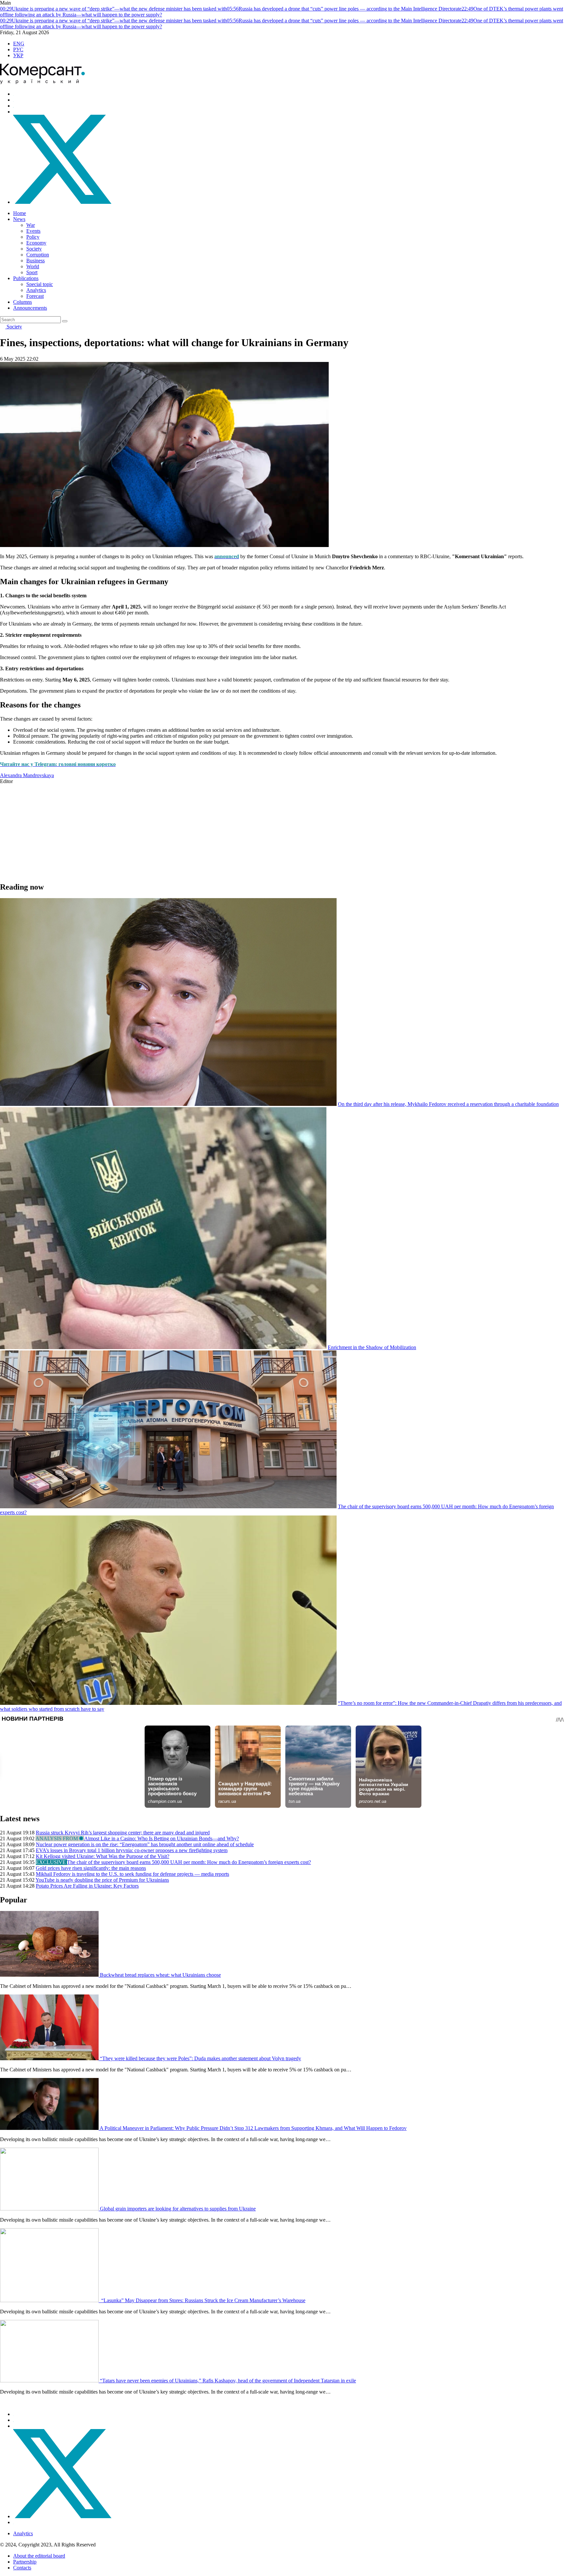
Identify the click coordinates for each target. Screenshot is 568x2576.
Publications (26, 278)
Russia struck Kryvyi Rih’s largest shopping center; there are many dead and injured (123, 1833)
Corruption (38, 255)
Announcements (30, 308)
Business (35, 261)
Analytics (36, 290)
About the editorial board (39, 2556)
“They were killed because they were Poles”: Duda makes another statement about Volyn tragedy (201, 2058)
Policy (33, 237)
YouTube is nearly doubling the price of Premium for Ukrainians (102, 1880)
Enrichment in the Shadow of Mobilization (372, 1347)
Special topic (40, 284)
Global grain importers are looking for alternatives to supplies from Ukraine (178, 2209)
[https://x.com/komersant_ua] (62, 202)
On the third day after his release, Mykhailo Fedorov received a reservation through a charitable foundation (448, 1104)
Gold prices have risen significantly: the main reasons (91, 1868)
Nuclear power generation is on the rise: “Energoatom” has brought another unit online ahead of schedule (145, 1844)
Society (34, 249)
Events (33, 231)
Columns (23, 302)
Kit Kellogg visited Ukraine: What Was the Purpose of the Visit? (103, 1856)
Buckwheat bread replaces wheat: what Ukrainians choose (160, 1975)
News (19, 219)
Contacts (22, 2568)
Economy (36, 243)
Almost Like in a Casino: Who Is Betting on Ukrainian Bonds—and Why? (162, 1838)
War (31, 225)
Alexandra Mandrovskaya (27, 775)
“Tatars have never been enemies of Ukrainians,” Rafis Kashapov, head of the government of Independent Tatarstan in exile (228, 2381)
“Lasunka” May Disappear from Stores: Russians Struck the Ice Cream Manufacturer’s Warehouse (203, 2300)
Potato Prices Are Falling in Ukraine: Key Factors (87, 1886)
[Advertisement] (197, 830)
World (33, 266)
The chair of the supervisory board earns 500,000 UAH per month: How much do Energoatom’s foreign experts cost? (189, 1862)
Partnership (25, 2562)
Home (20, 213)
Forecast (35, 296)
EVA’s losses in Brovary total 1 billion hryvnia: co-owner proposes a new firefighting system (132, 1850)
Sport (32, 272)
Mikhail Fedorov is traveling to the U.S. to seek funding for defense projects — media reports (132, 1874)
